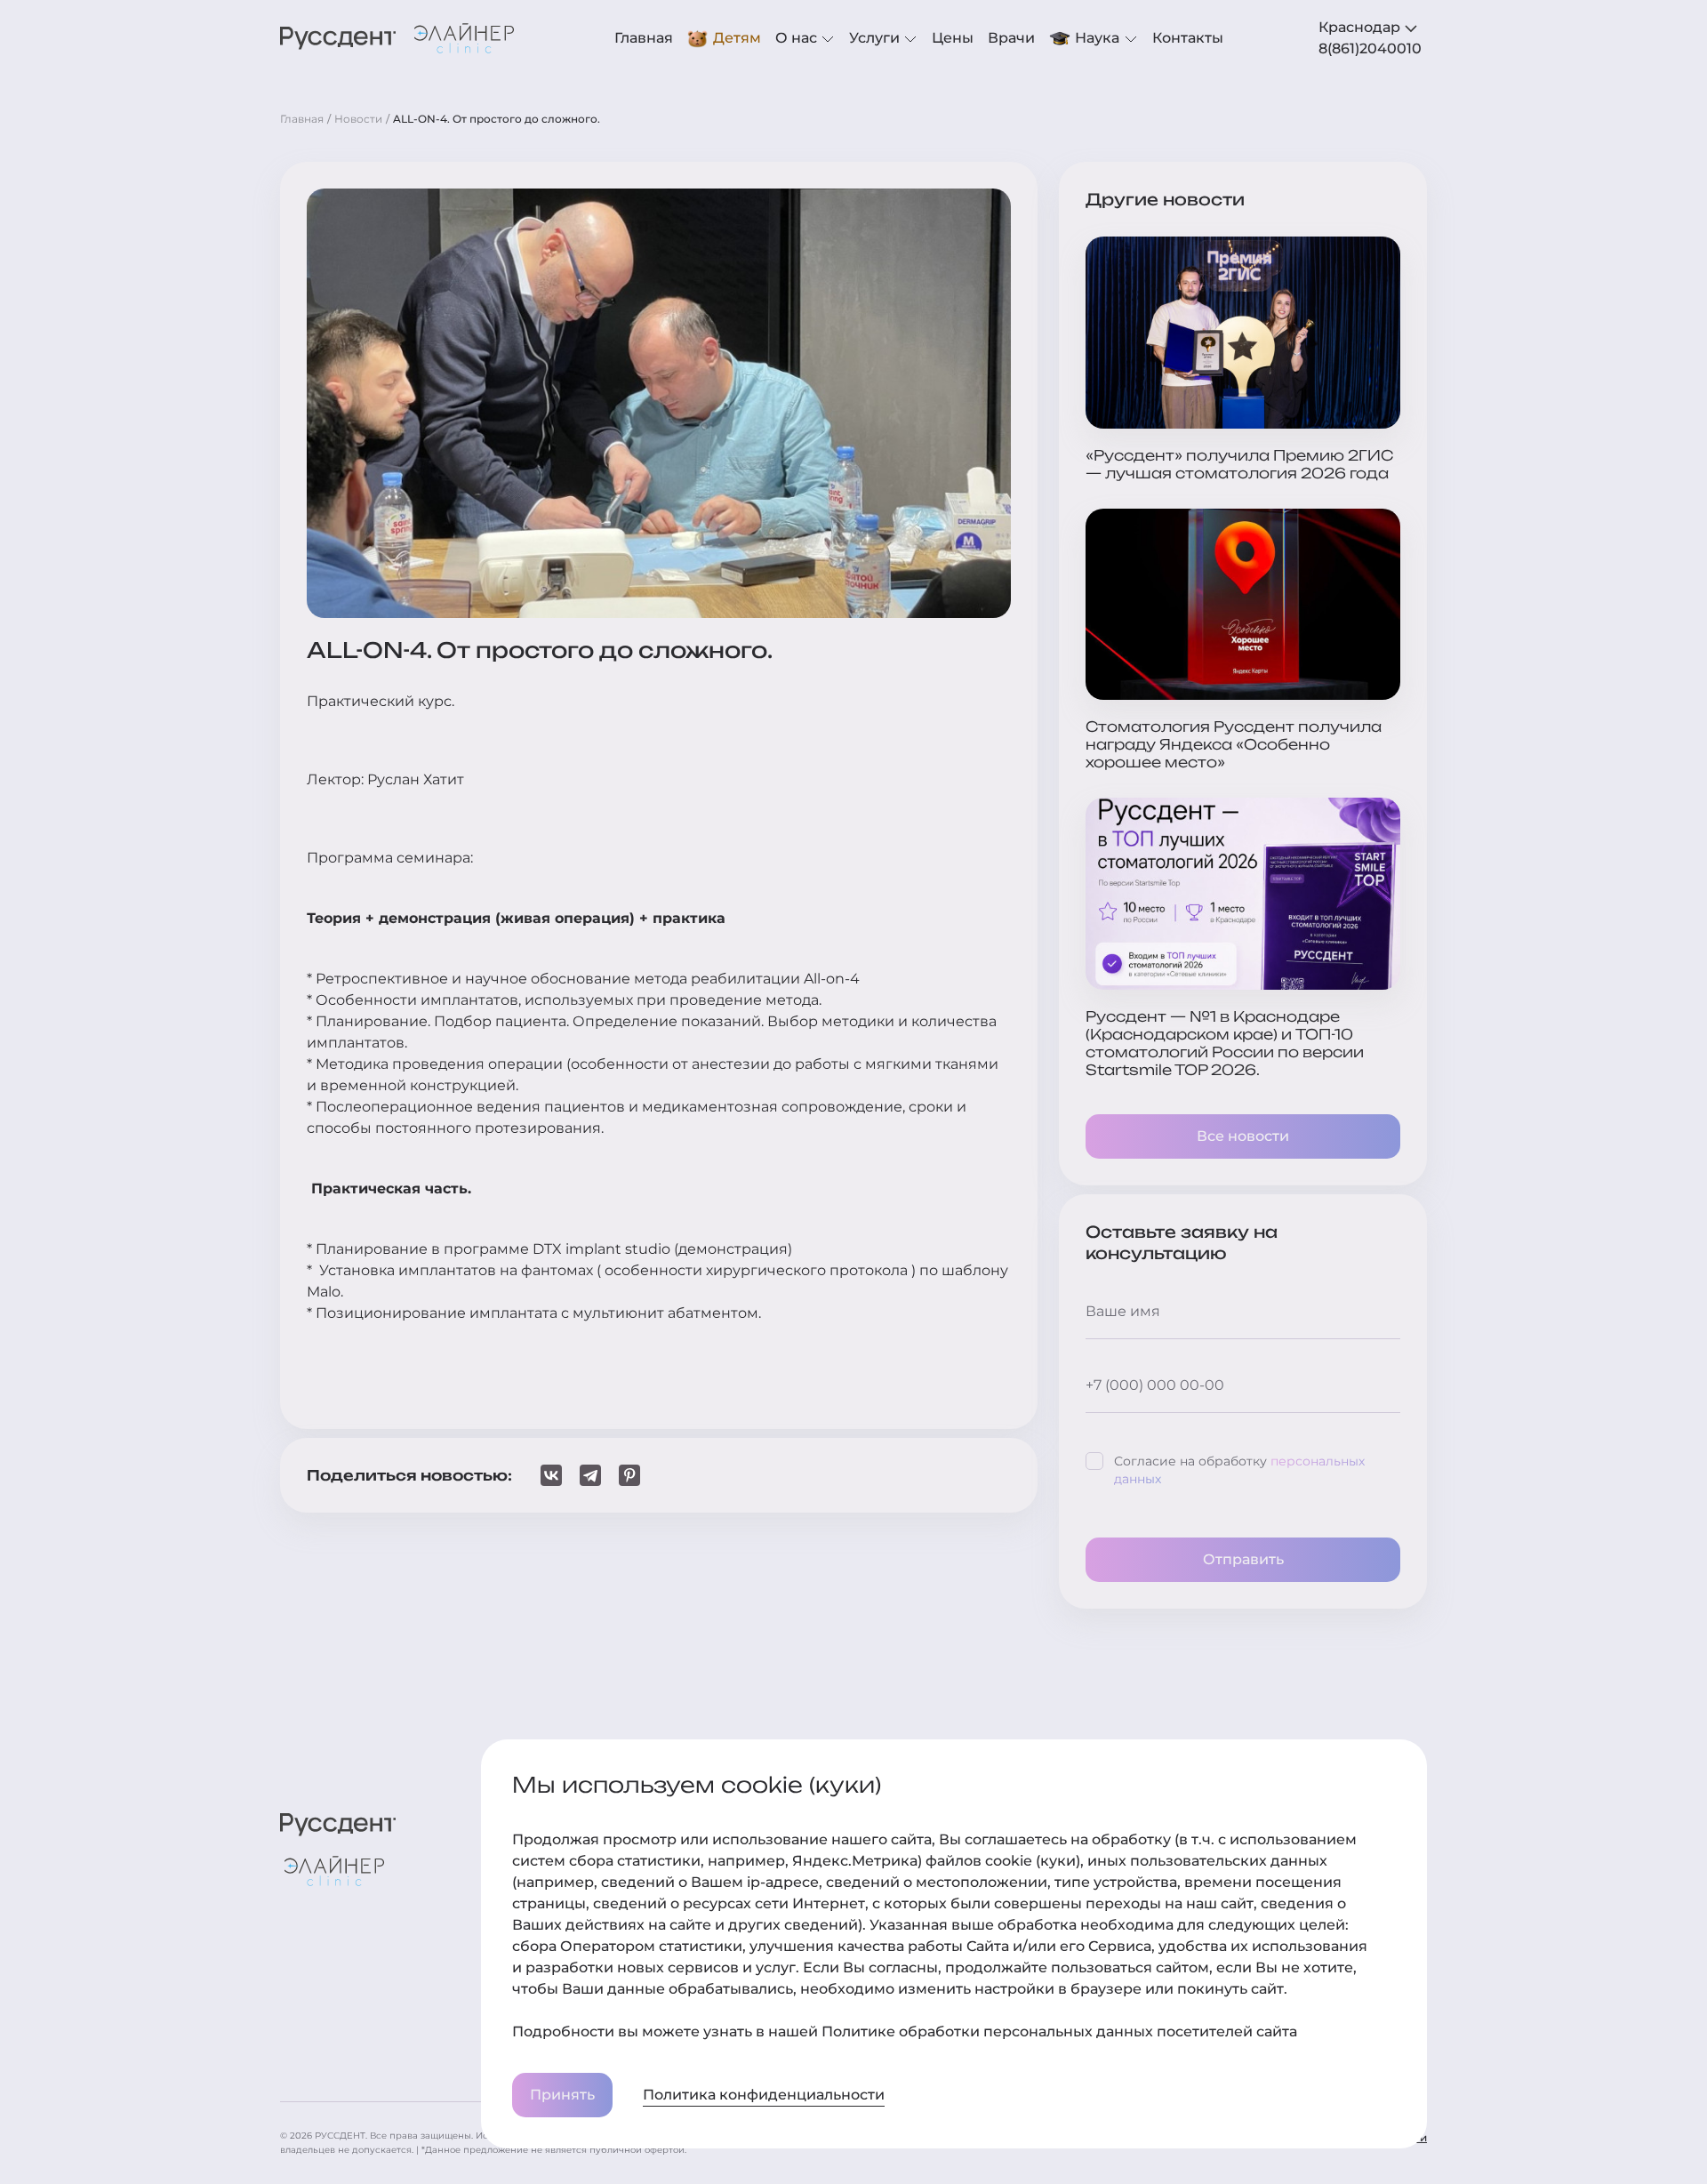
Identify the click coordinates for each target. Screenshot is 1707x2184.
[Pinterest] (629, 1475)
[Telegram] (590, 1475)
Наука (1097, 38)
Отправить (1243, 1559)
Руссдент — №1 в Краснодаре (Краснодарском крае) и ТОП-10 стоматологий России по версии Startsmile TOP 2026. (1225, 1043)
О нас (798, 38)
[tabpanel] (1373, 49)
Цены (953, 38)
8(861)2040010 (1370, 48)
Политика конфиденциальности (764, 2095)
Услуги (876, 38)
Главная (644, 38)
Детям (737, 38)
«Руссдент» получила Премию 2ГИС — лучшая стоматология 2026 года (1239, 464)
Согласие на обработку (1239, 1470)
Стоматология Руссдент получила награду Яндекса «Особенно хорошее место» (1234, 744)
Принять (562, 2095)
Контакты (1188, 38)
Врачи (1011, 38)
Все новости (1243, 1136)
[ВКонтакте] (551, 1475)
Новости (358, 119)
